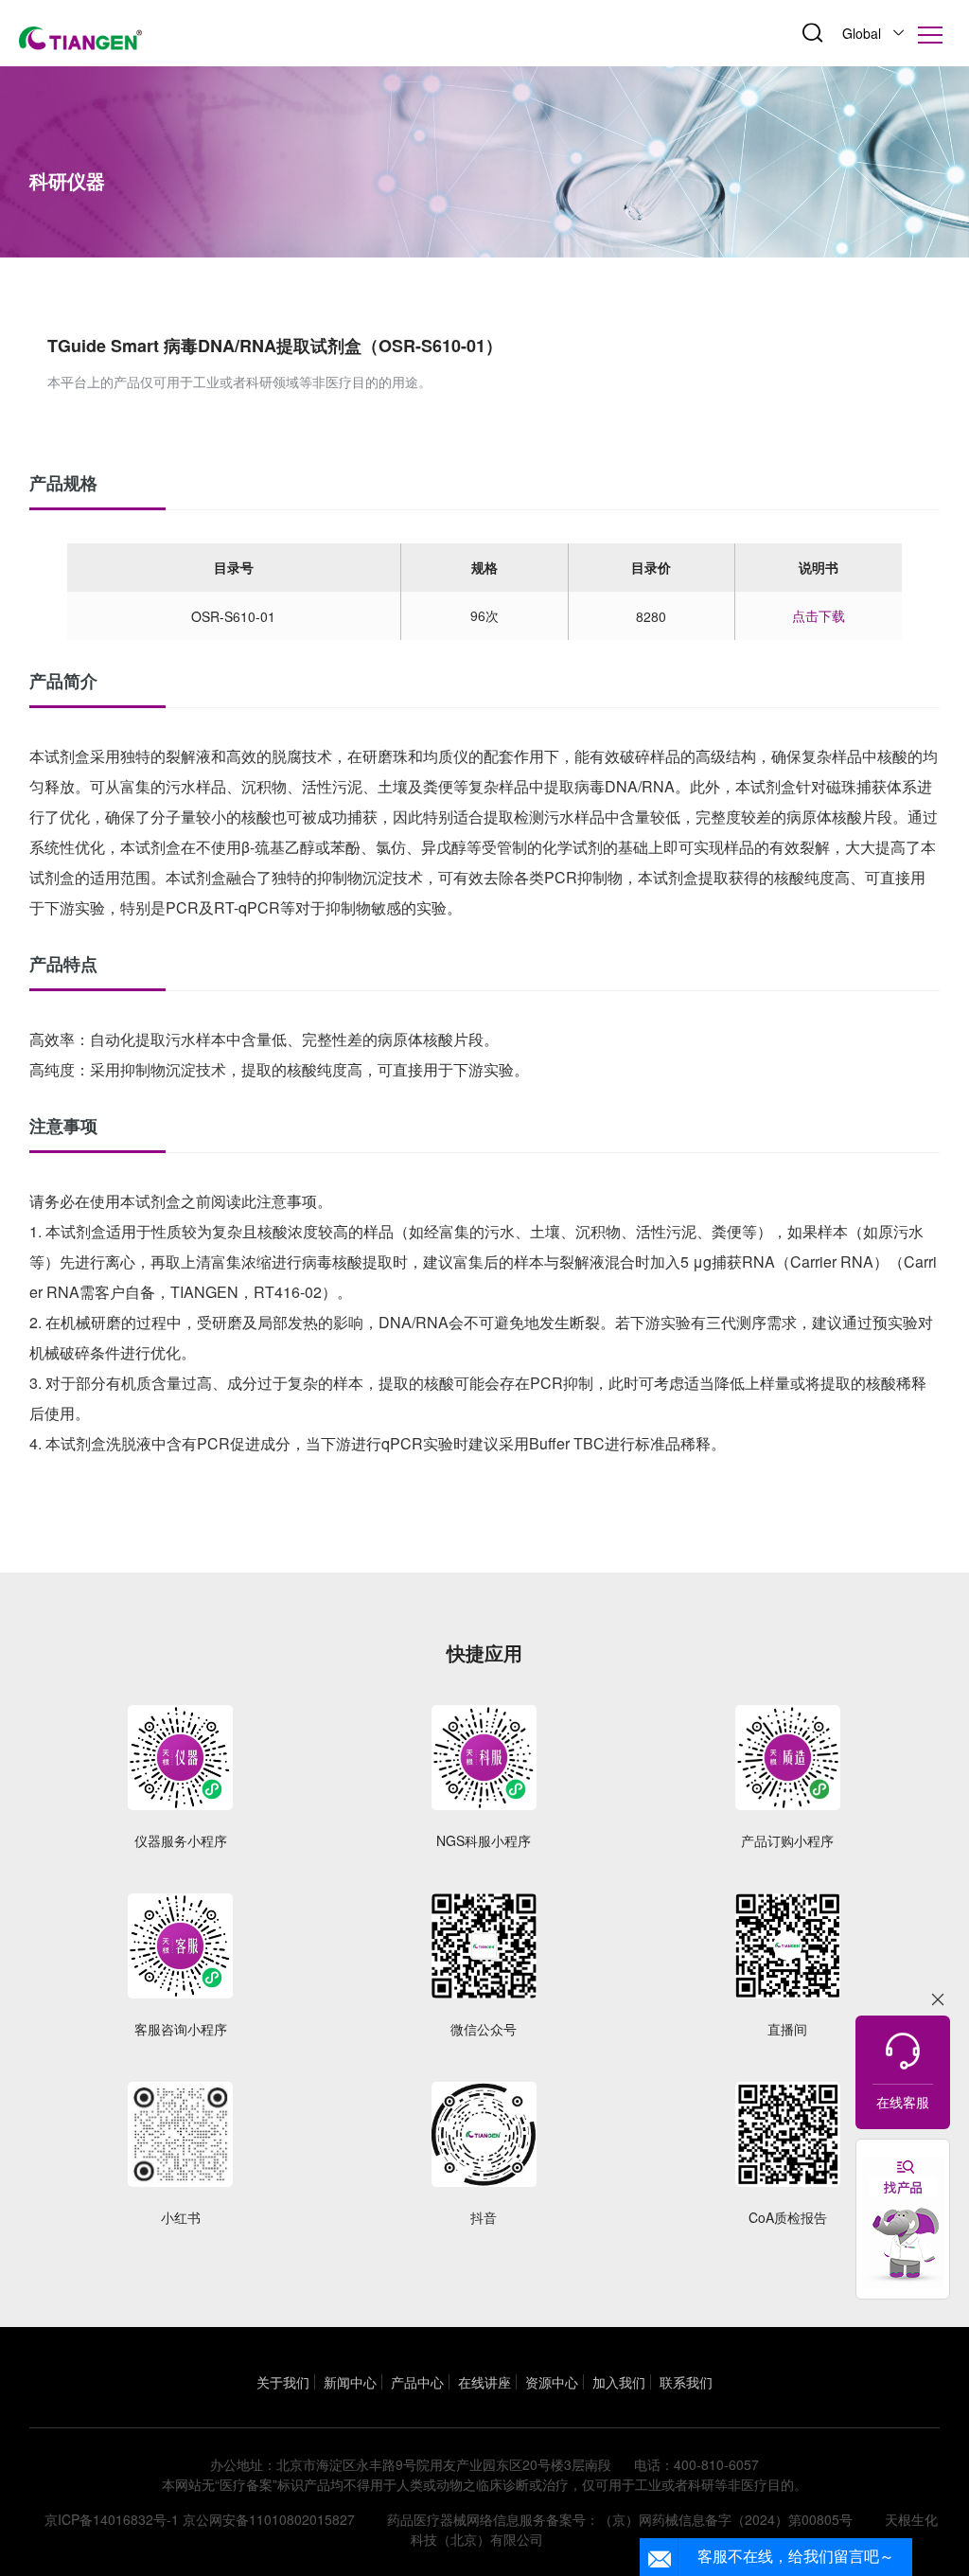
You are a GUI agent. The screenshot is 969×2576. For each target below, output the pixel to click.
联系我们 (686, 2382)
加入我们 (619, 2382)
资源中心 (552, 2382)
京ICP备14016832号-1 (112, 2519)
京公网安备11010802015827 (269, 2519)
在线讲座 (484, 2382)
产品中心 (417, 2382)
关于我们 (283, 2382)
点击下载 (819, 615)
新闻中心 (350, 2382)
